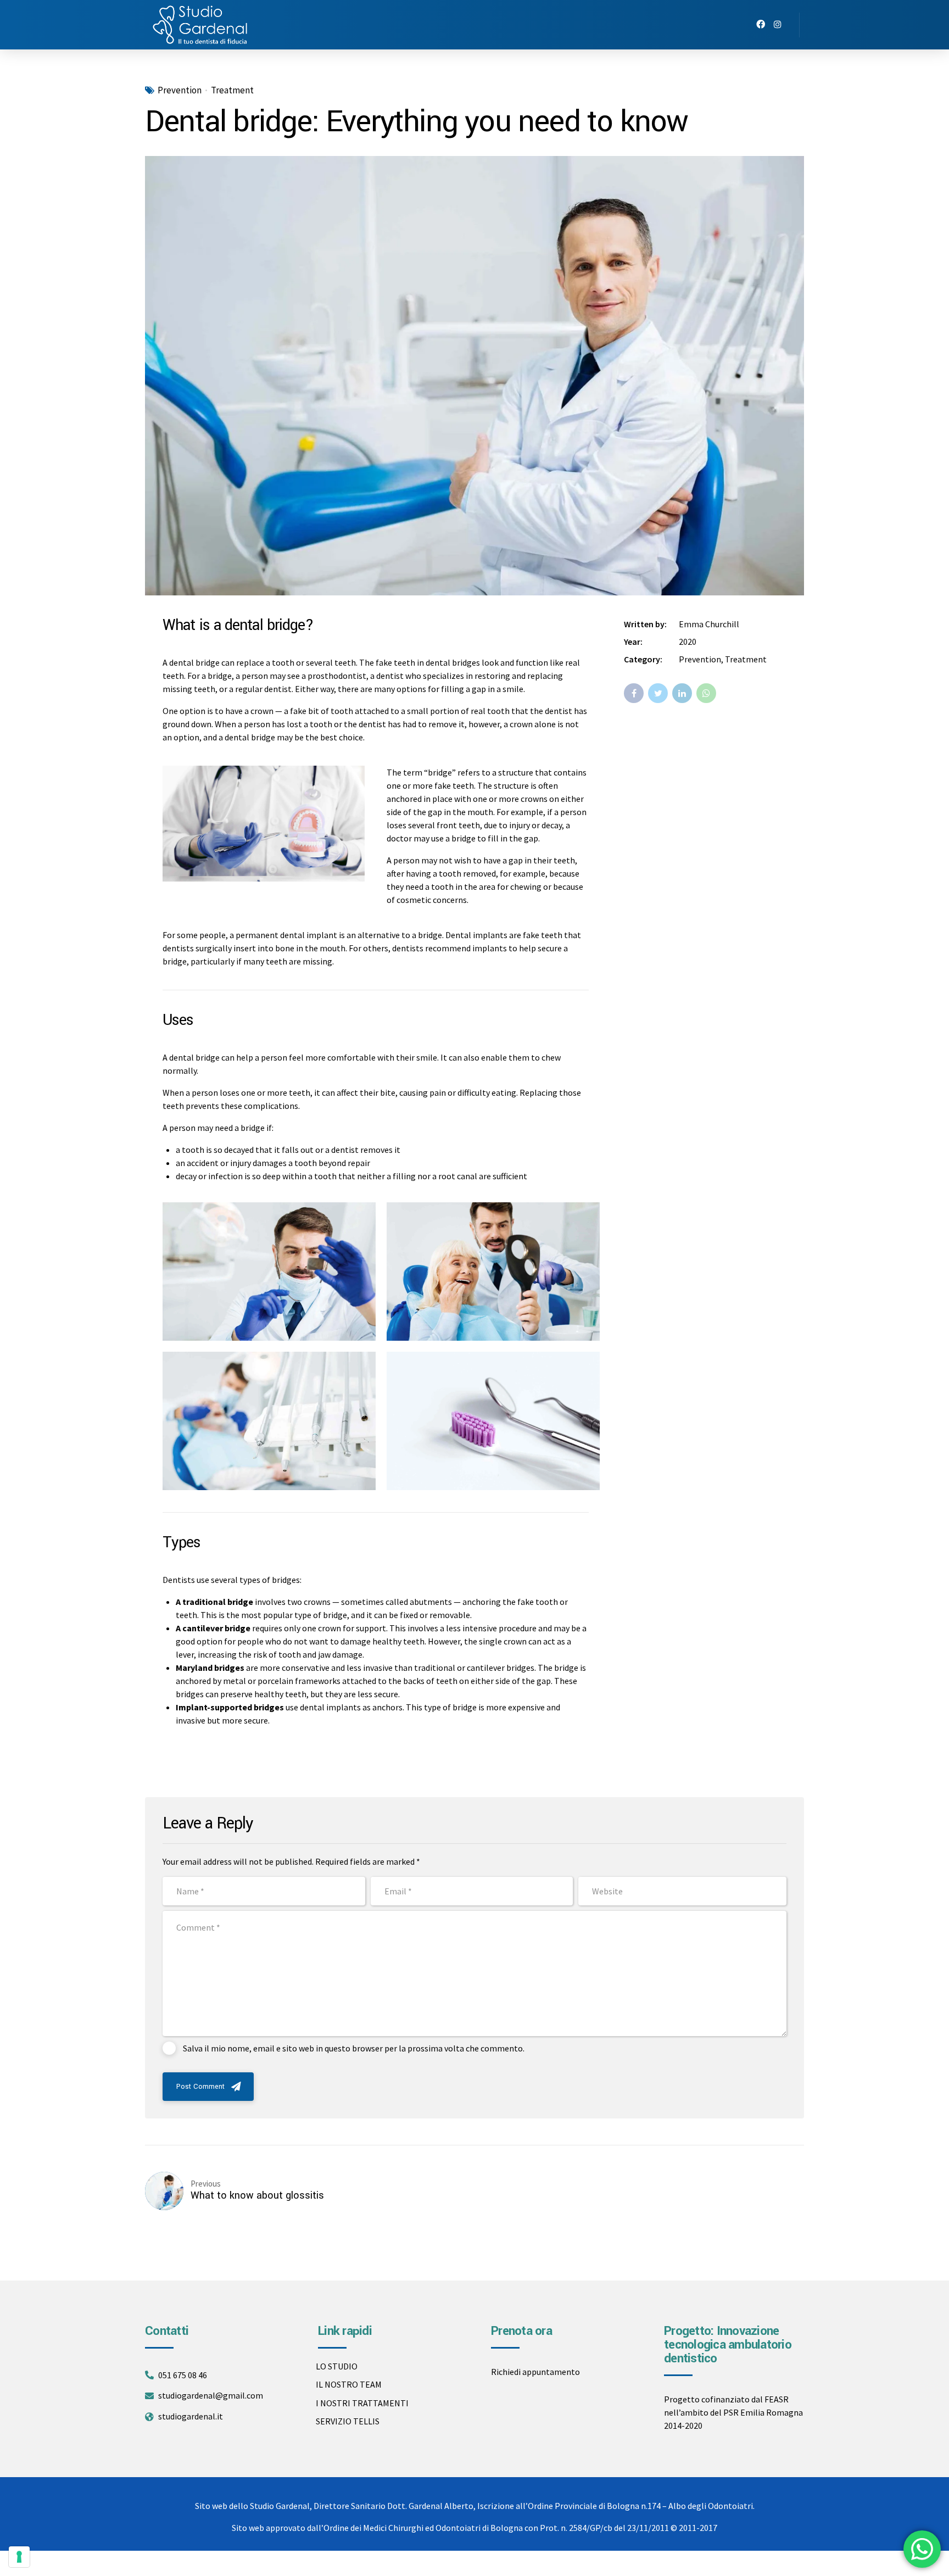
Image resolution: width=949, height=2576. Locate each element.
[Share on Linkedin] (682, 693)
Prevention (180, 90)
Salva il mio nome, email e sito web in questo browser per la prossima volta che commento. (354, 2048)
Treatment (232, 90)
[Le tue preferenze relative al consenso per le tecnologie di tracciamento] (19, 2557)
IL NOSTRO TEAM (349, 2384)
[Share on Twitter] (658, 693)
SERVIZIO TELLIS (348, 2421)
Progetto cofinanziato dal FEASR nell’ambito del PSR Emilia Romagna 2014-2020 (733, 2412)
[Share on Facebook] (634, 693)
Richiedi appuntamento (535, 2372)
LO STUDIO (337, 2366)
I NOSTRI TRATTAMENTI (362, 2403)
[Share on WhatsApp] (706, 693)
